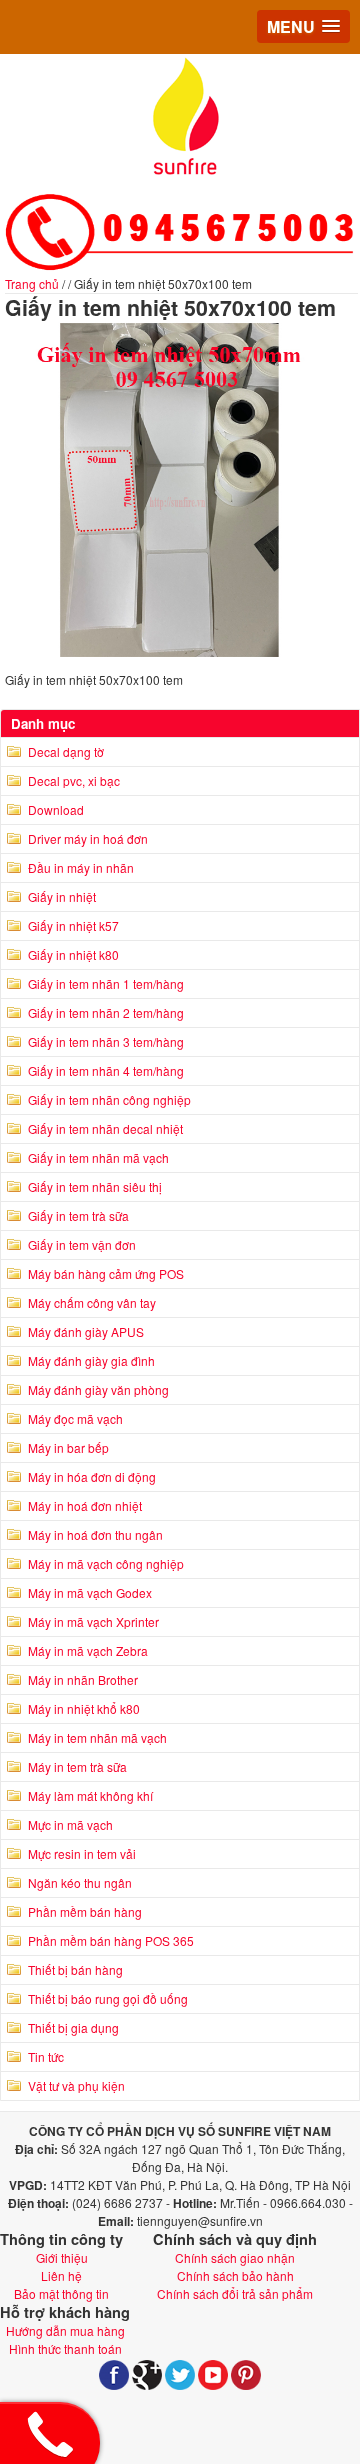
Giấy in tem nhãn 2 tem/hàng (106, 1012)
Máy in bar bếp (68, 1447)
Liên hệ (61, 2275)
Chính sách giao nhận (235, 2257)
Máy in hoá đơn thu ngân (95, 1534)
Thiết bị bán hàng (75, 1969)
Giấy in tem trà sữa (78, 1215)
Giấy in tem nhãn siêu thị (95, 1186)
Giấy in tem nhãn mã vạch (98, 1157)
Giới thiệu (62, 2257)
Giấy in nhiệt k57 (73, 925)
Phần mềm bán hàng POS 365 (111, 1940)
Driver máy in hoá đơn (88, 838)
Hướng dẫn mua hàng (65, 2330)
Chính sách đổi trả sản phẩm (235, 2293)
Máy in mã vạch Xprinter (93, 1621)
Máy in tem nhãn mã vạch (97, 1737)
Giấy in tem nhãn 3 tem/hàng (106, 1041)
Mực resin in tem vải (82, 1853)
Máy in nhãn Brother (83, 1679)
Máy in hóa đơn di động (92, 1476)
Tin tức (46, 2056)
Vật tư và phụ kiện (76, 2085)
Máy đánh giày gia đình (91, 1360)
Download (56, 809)
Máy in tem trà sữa (77, 1766)
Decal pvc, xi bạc (74, 780)
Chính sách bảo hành (235, 2275)
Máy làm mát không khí (90, 1795)
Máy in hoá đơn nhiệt (85, 1505)
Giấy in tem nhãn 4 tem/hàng (106, 1070)
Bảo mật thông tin (61, 2293)
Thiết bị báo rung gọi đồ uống (108, 1998)
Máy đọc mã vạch (75, 1418)
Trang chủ (32, 283)
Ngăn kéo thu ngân (80, 1882)
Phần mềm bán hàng (85, 1911)
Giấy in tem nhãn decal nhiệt (105, 1128)
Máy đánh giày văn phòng (98, 1389)
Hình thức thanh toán (65, 2348)
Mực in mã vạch (70, 1824)
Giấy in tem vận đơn (82, 1244)
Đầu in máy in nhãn (81, 867)
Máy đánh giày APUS (86, 1331)
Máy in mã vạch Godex (90, 1592)
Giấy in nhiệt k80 (73, 954)
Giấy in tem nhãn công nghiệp (109, 1099)
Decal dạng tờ (66, 751)
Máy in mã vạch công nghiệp (106, 1563)
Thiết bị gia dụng (73, 2027)
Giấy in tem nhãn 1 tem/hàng (106, 983)
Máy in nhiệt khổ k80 (84, 1708)
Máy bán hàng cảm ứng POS (106, 1273)
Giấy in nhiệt (62, 896)
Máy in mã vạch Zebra (88, 1650)
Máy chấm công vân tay (92, 1302)
